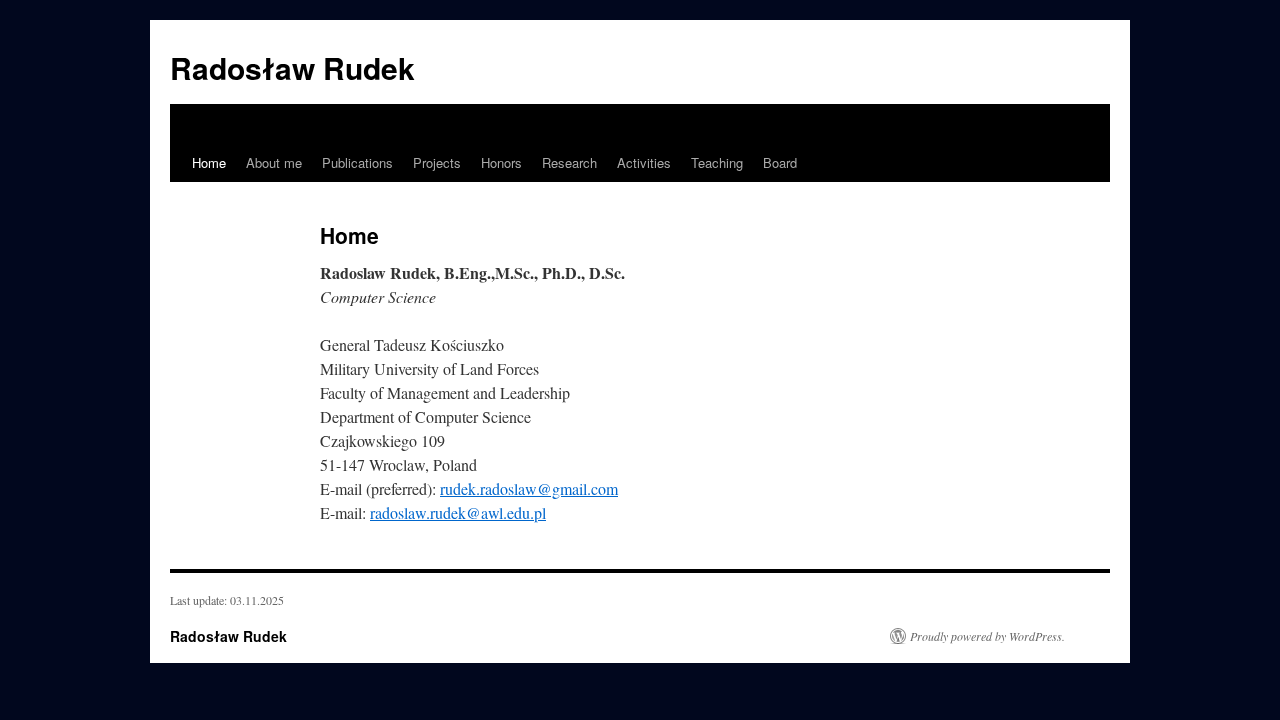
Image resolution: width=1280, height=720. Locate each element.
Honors (501, 162)
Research (569, 162)
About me (274, 162)
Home (209, 162)
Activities (644, 162)
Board (780, 162)
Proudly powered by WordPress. (987, 636)
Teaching (717, 162)
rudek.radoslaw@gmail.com (529, 488)
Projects (437, 162)
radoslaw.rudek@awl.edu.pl (458, 512)
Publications (357, 162)
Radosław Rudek (292, 67)
